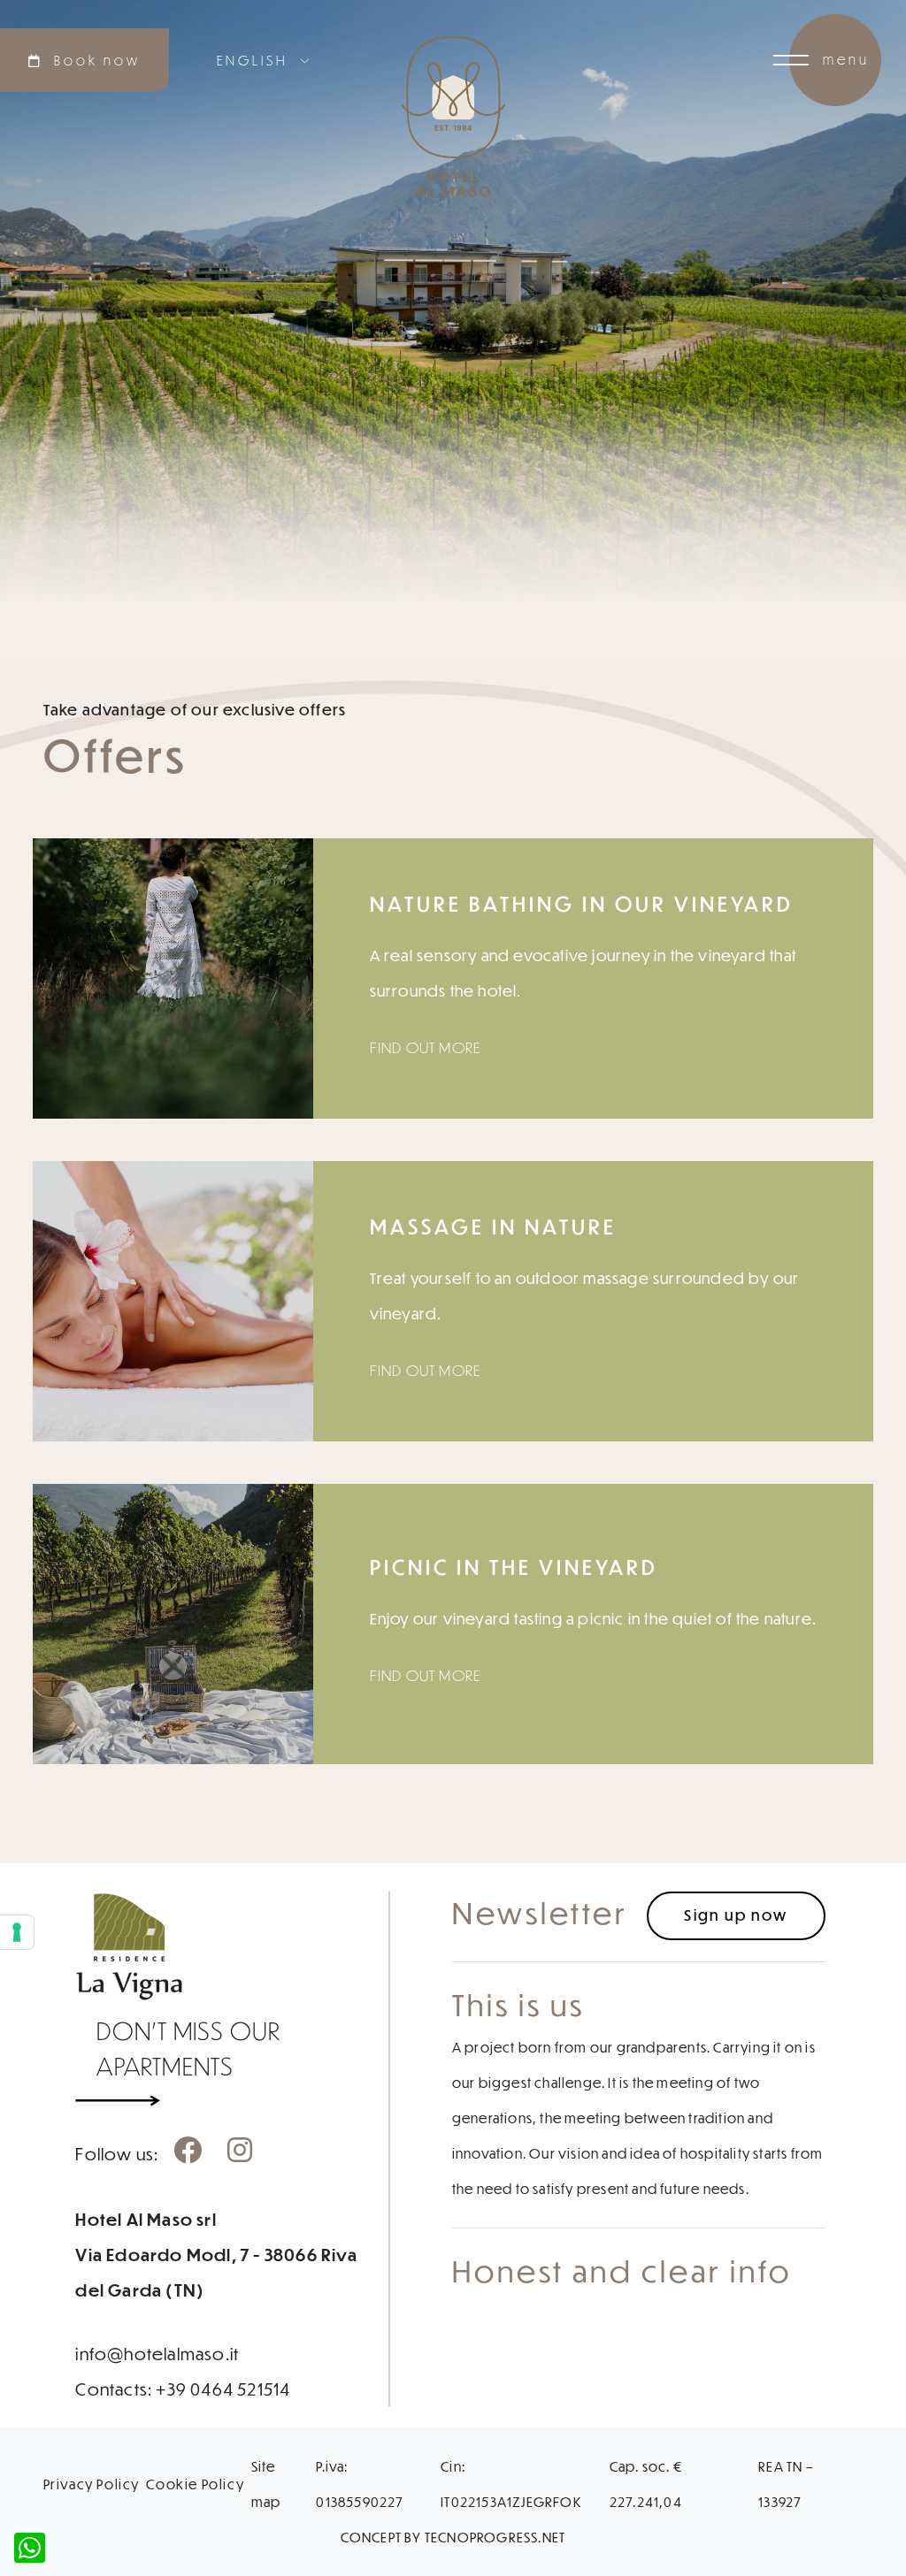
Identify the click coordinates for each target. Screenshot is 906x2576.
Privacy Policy (92, 2484)
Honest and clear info (622, 2270)
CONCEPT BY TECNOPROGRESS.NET (453, 2537)
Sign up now (736, 1915)
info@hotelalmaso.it (157, 2353)
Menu (846, 59)
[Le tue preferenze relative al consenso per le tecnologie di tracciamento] (17, 1932)
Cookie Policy (195, 2484)
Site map (266, 2484)
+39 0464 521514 (223, 2389)
